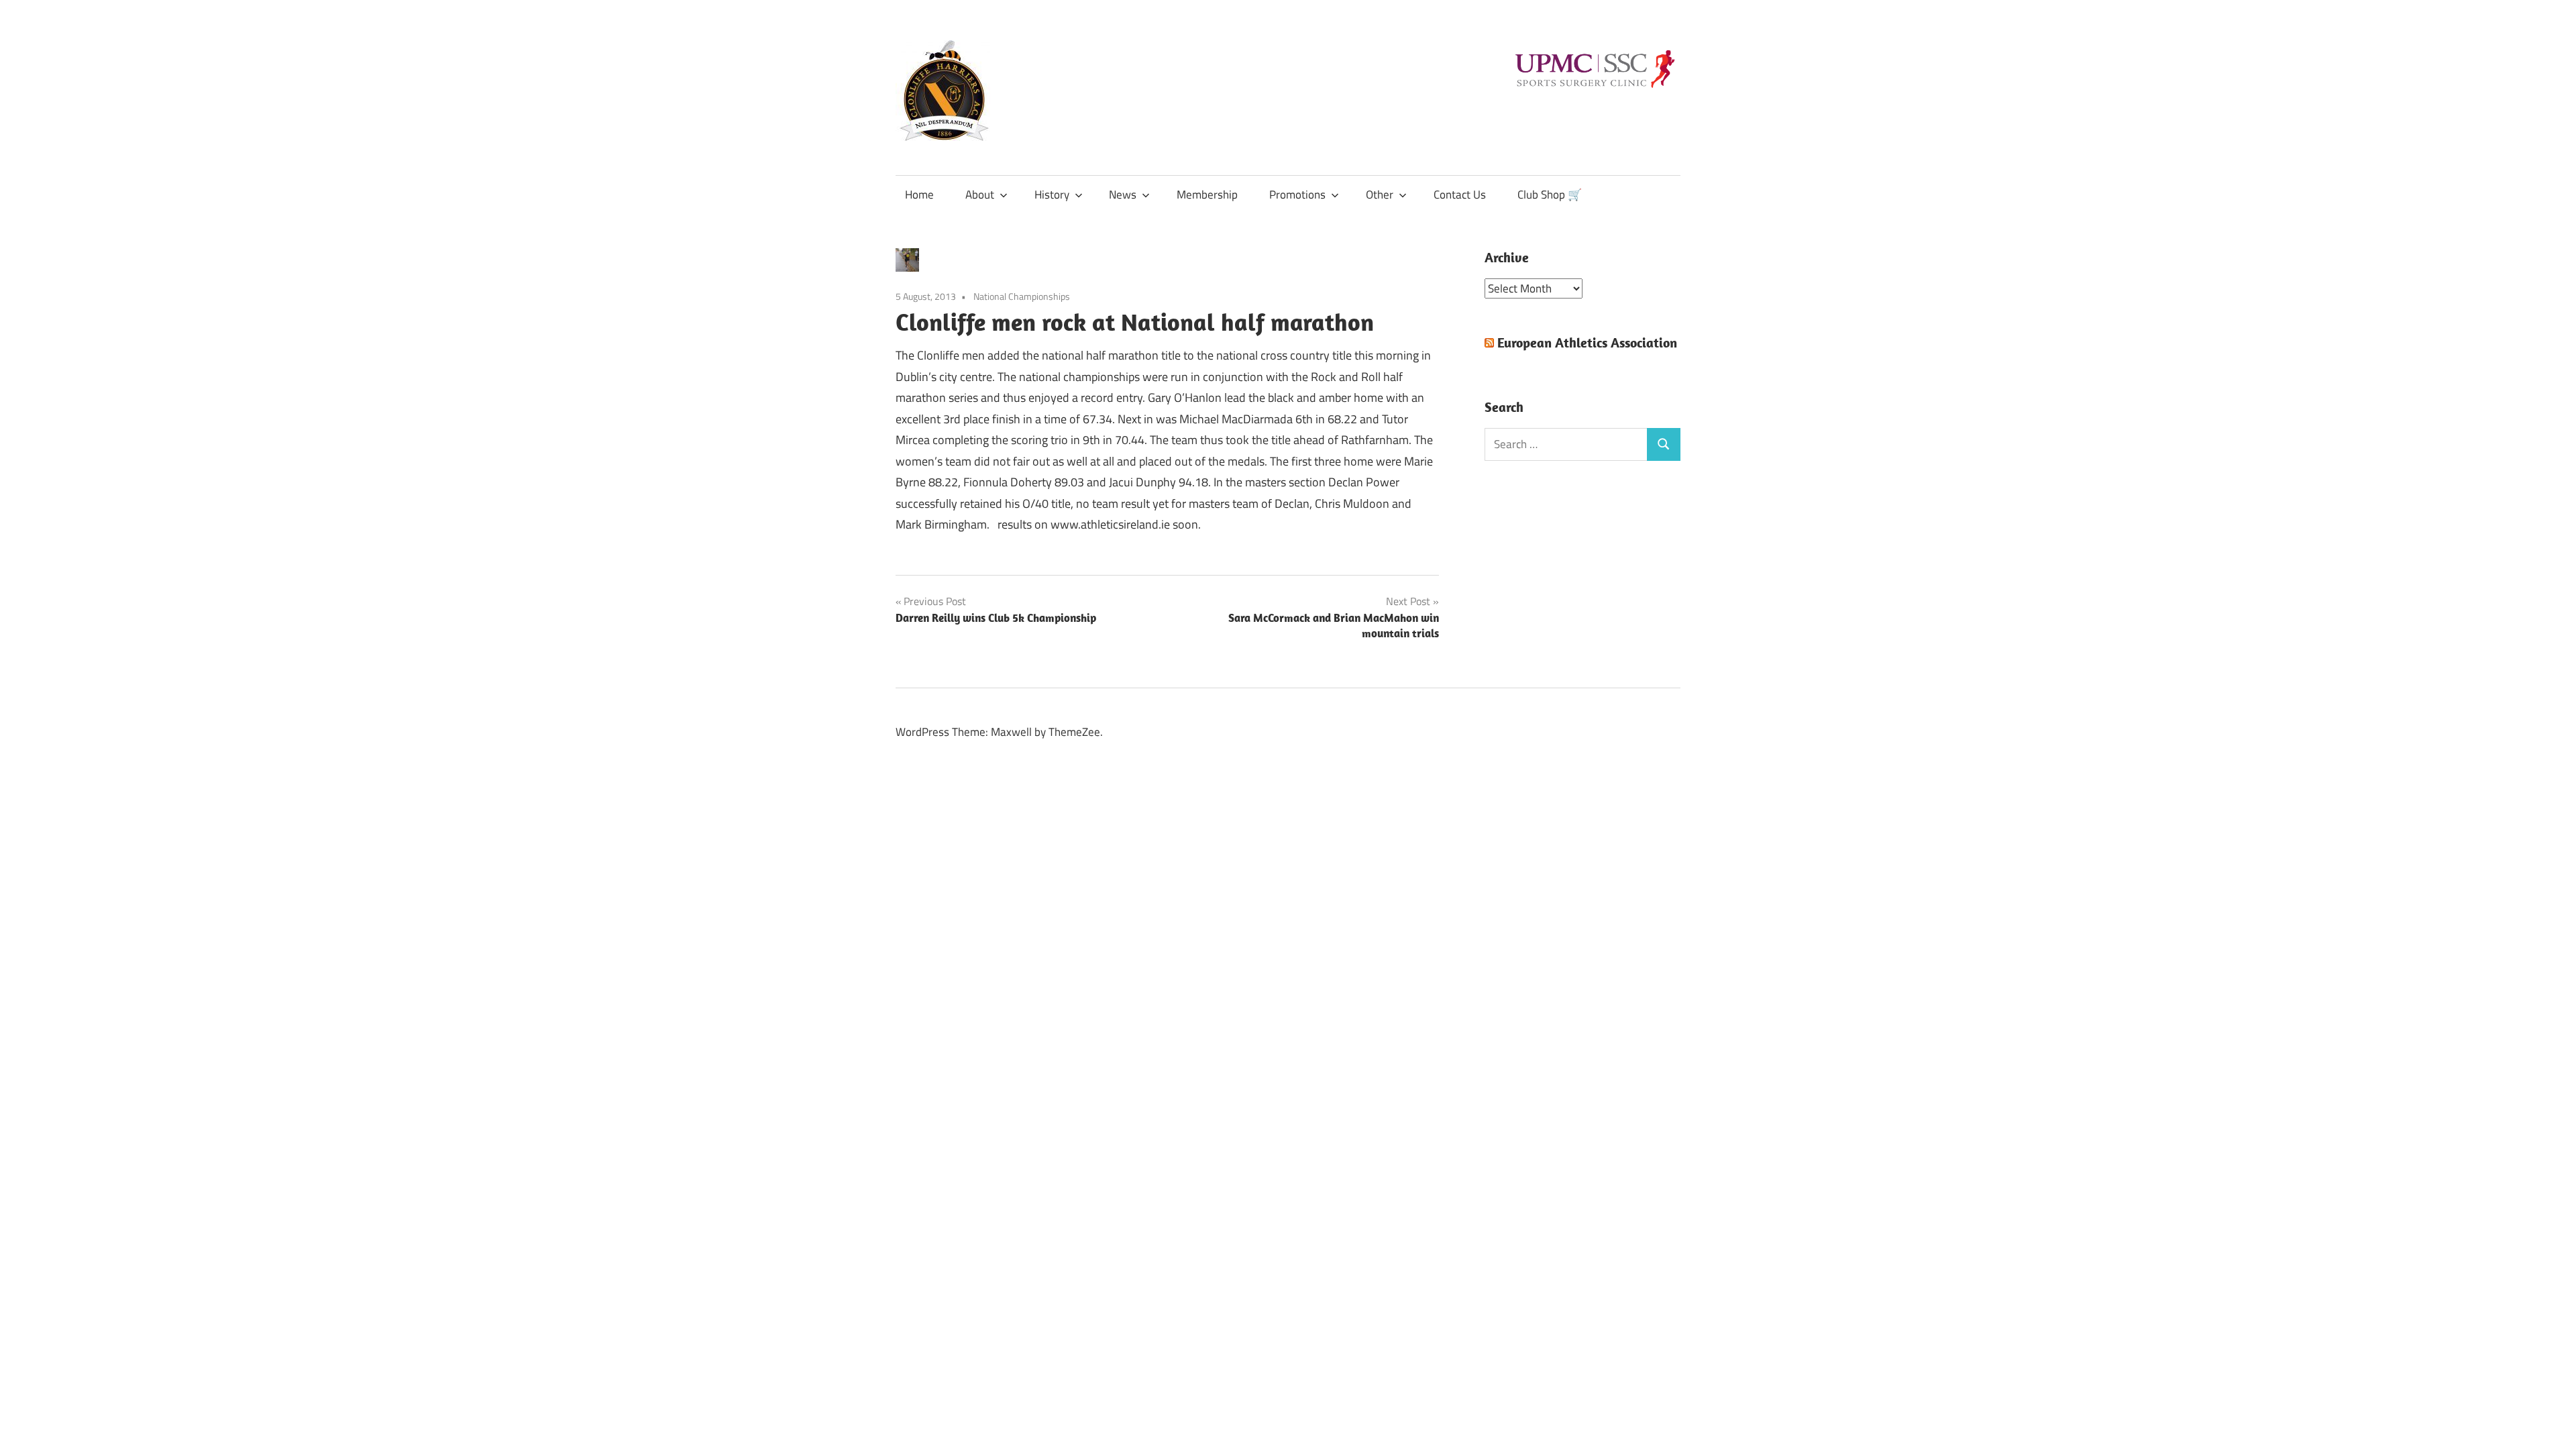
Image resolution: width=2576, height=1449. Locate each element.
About (980, 195)
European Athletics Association (1587, 342)
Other (1380, 195)
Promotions (1297, 195)
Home (919, 195)
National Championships (1022, 296)
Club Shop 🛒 (1550, 195)
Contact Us (1460, 195)
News (1123, 195)
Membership (1207, 195)
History (1052, 195)
